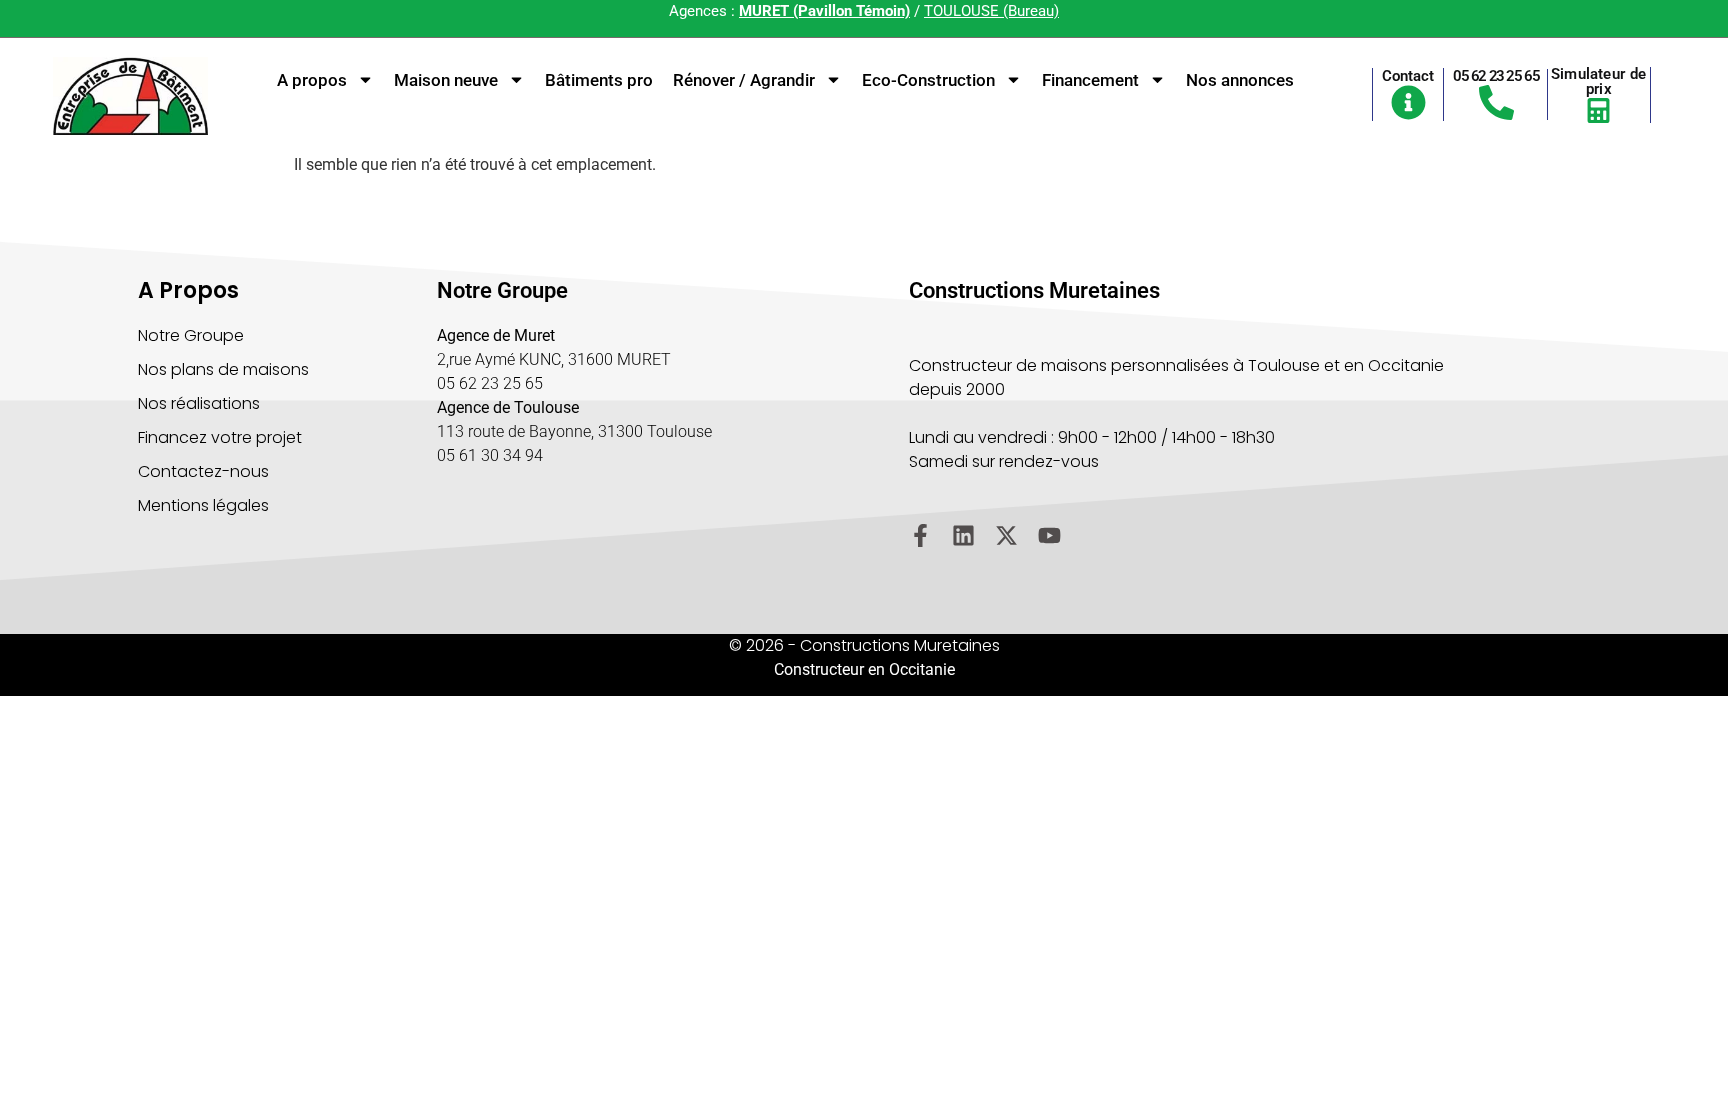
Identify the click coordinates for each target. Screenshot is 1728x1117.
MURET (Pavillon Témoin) (824, 11)
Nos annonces (1240, 80)
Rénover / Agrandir (744, 80)
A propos (312, 80)
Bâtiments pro (599, 80)
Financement (1090, 80)
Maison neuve (446, 80)
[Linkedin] (963, 535)
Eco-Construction (928, 80)
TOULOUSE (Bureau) (991, 11)
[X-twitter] (1006, 535)
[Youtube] (1049, 535)
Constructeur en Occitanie (864, 669)
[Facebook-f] (920, 535)
